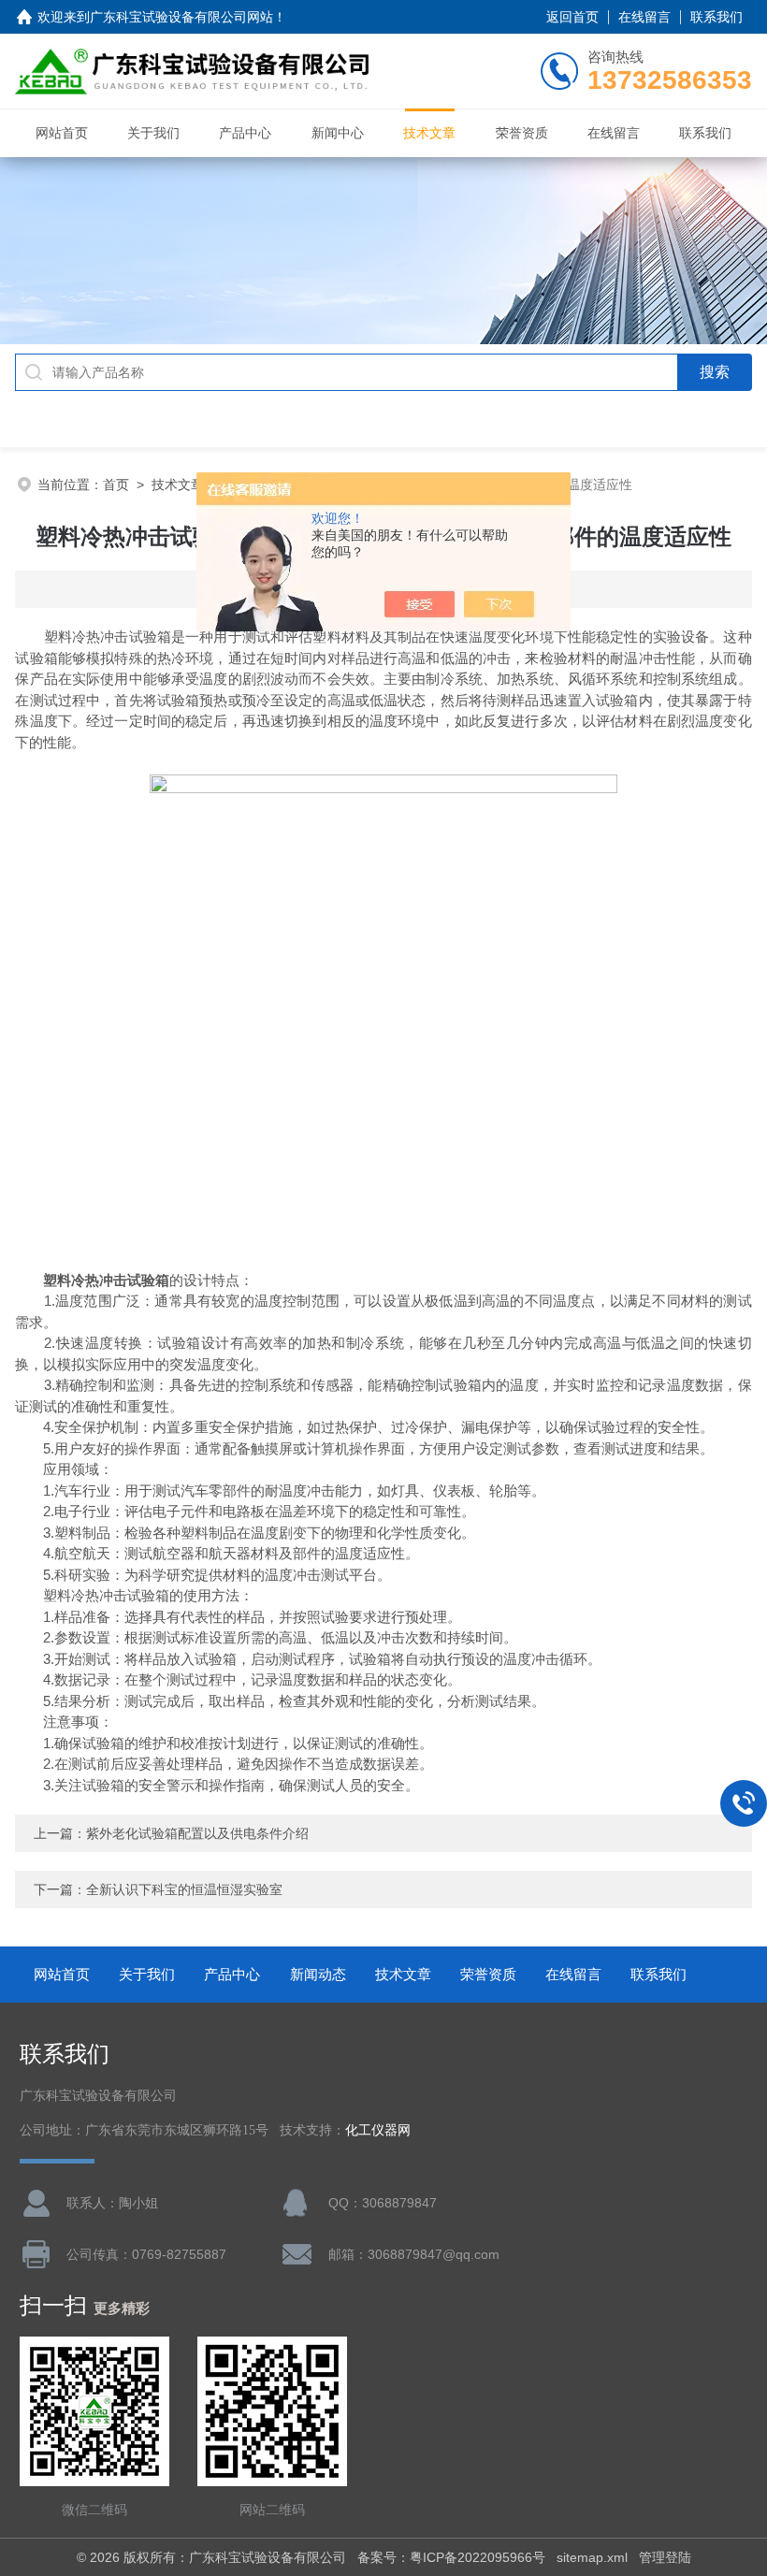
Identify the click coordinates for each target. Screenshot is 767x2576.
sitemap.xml (592, 2557)
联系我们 (716, 17)
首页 (116, 485)
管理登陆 (665, 2557)
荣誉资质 (522, 133)
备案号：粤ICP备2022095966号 (451, 2557)
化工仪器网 (378, 2130)
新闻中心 (338, 133)
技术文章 (429, 133)
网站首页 (62, 133)
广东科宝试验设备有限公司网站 (181, 17)
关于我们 (153, 133)
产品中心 (245, 133)
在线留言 (644, 17)
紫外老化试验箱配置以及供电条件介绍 (197, 1833)
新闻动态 (318, 1974)
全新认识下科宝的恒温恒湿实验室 (184, 1889)
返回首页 (572, 17)
